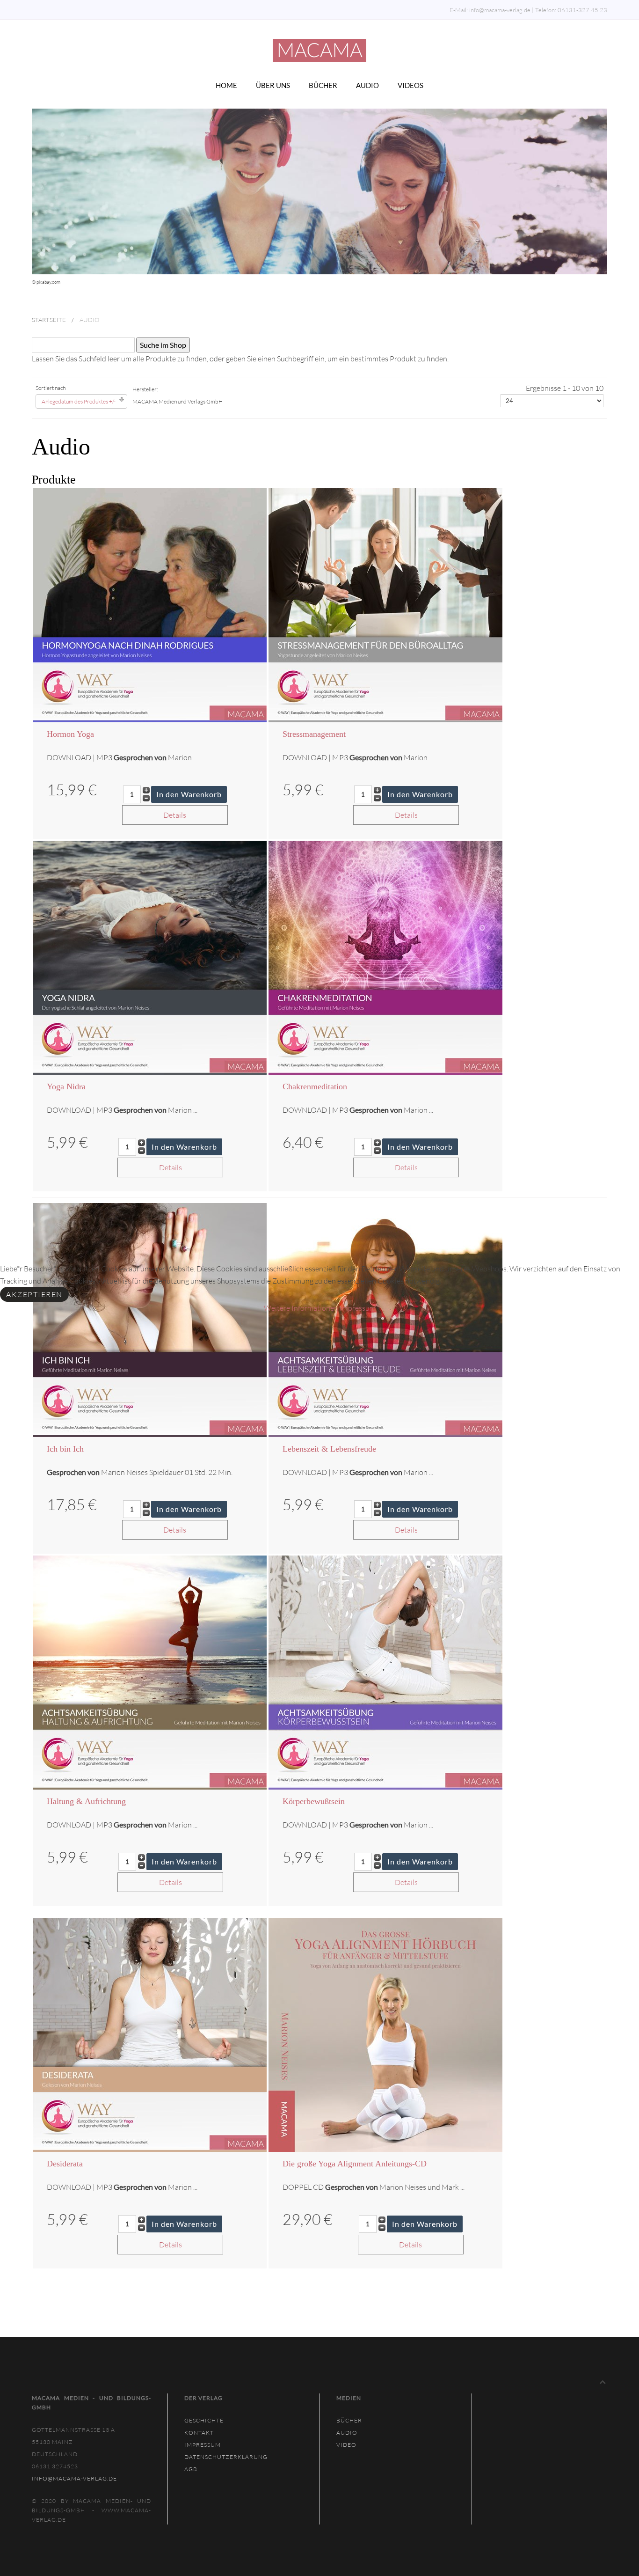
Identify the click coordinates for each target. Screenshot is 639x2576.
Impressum (358, 1308)
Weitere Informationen (301, 1308)
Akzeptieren (34, 1294)
